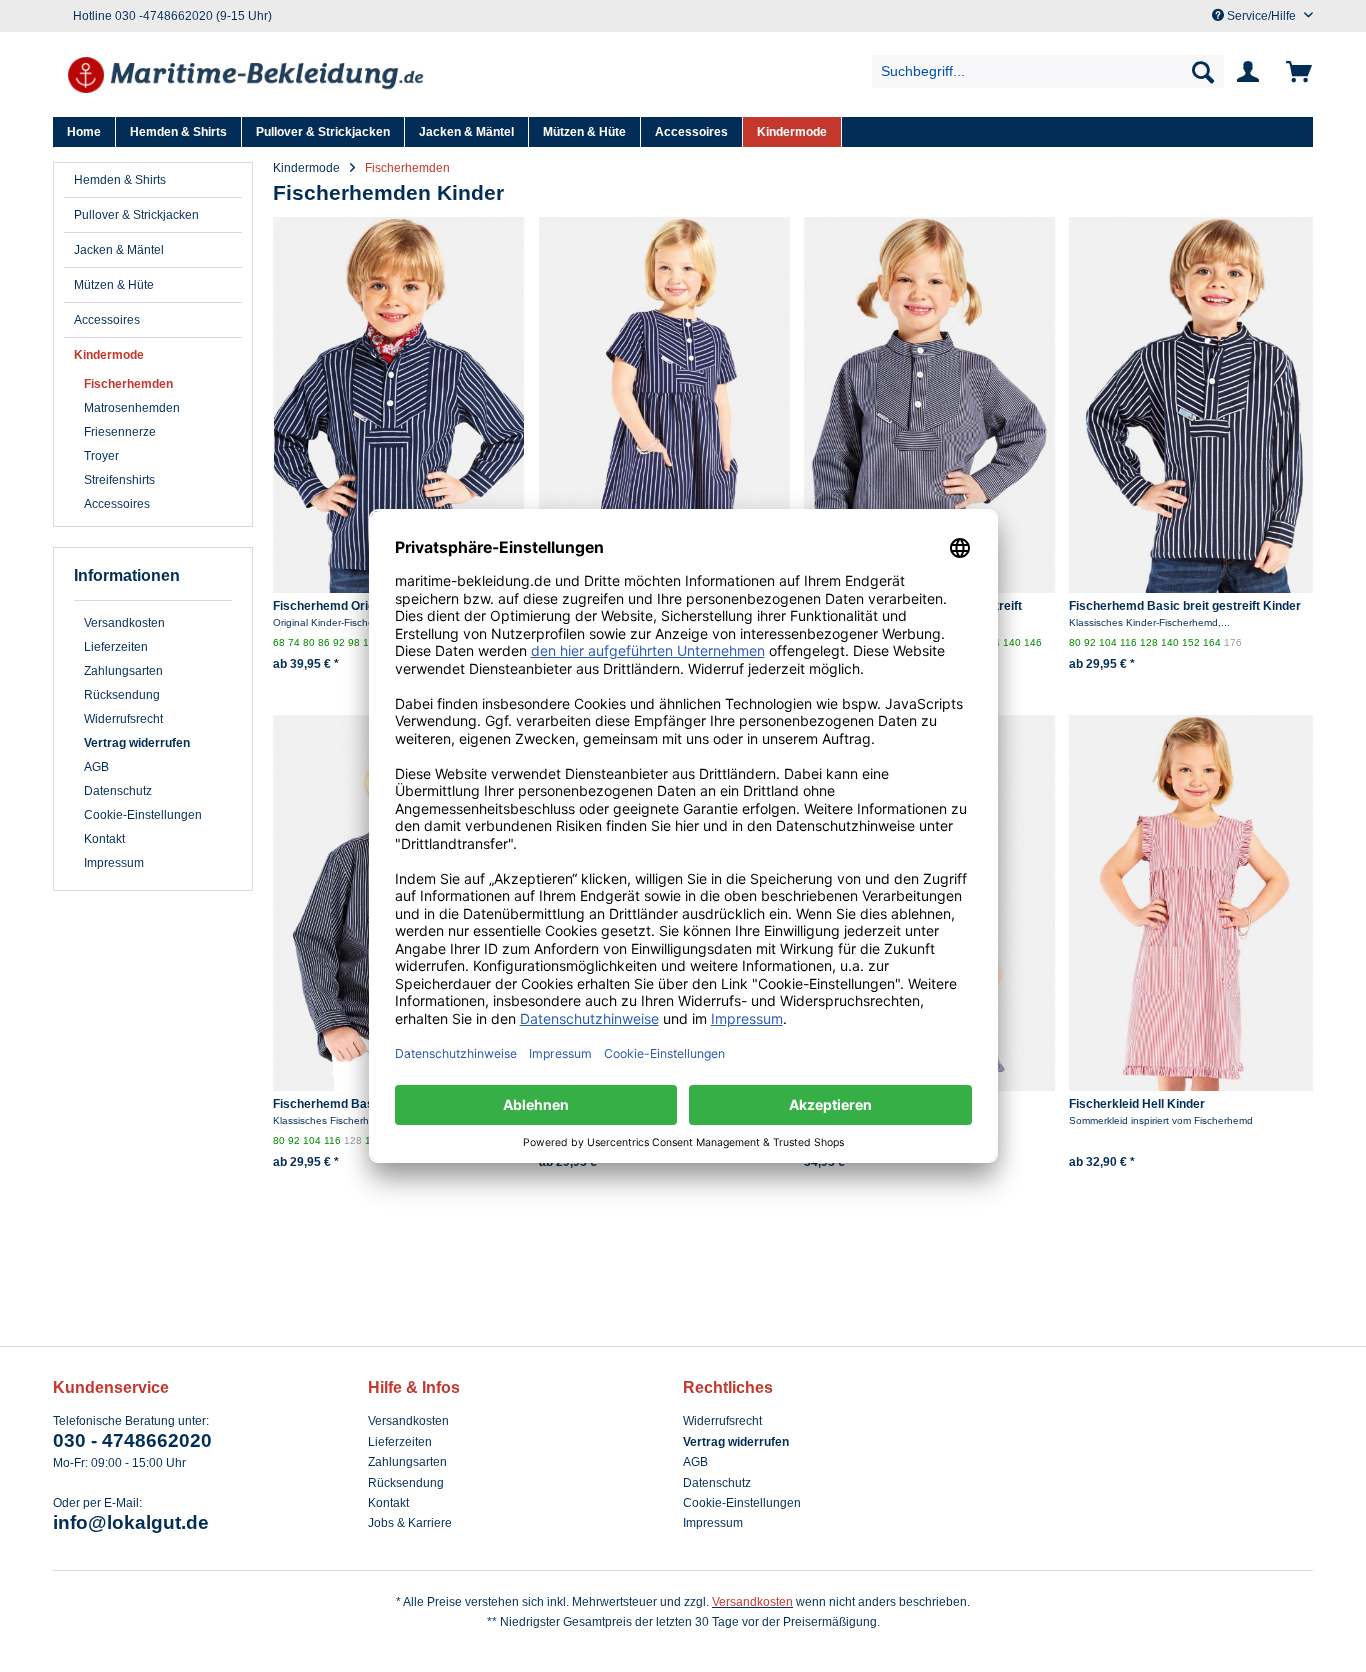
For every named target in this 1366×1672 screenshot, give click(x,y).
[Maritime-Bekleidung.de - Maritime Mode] (247, 77)
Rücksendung (122, 695)
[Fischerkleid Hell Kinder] (1194, 903)
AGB (96, 767)
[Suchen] (1203, 71)
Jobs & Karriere (410, 1523)
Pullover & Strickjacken (136, 215)
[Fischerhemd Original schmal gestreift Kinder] (929, 405)
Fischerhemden (128, 384)
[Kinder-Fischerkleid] (664, 405)
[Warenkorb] (1295, 72)
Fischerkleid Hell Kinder (1137, 1104)
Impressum (114, 863)
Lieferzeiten (116, 647)
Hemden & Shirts (120, 180)
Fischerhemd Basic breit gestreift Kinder (1185, 606)
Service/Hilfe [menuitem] (1261, 16)
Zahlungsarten (123, 671)
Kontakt (104, 839)
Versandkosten (124, 623)
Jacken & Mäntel (119, 250)
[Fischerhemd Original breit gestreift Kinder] (398, 405)
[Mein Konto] (1252, 72)
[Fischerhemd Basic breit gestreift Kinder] (1194, 405)
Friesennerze (120, 432)
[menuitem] (1048, 71)
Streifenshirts (119, 480)
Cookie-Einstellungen (143, 815)
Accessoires (107, 320)
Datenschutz (118, 791)
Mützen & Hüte (114, 285)
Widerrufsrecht (123, 719)
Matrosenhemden (132, 408)
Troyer (101, 456)
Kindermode (109, 355)
